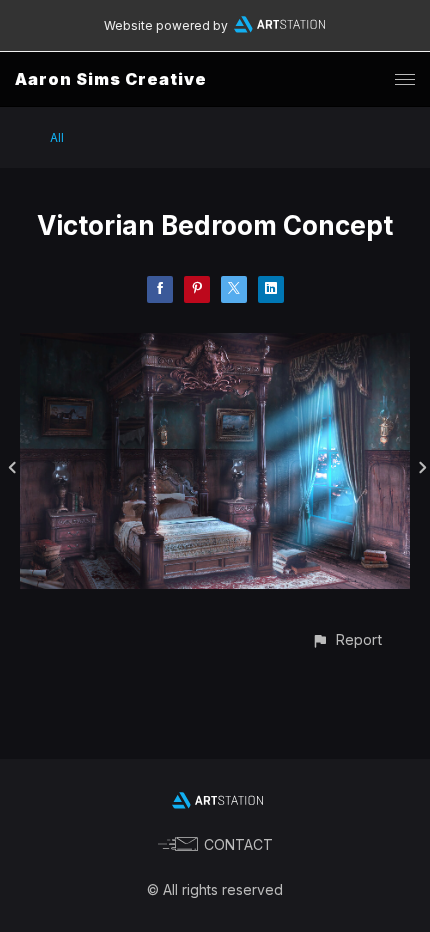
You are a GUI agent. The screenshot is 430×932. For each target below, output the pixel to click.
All (57, 137)
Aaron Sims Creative (111, 79)
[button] (346, 639)
